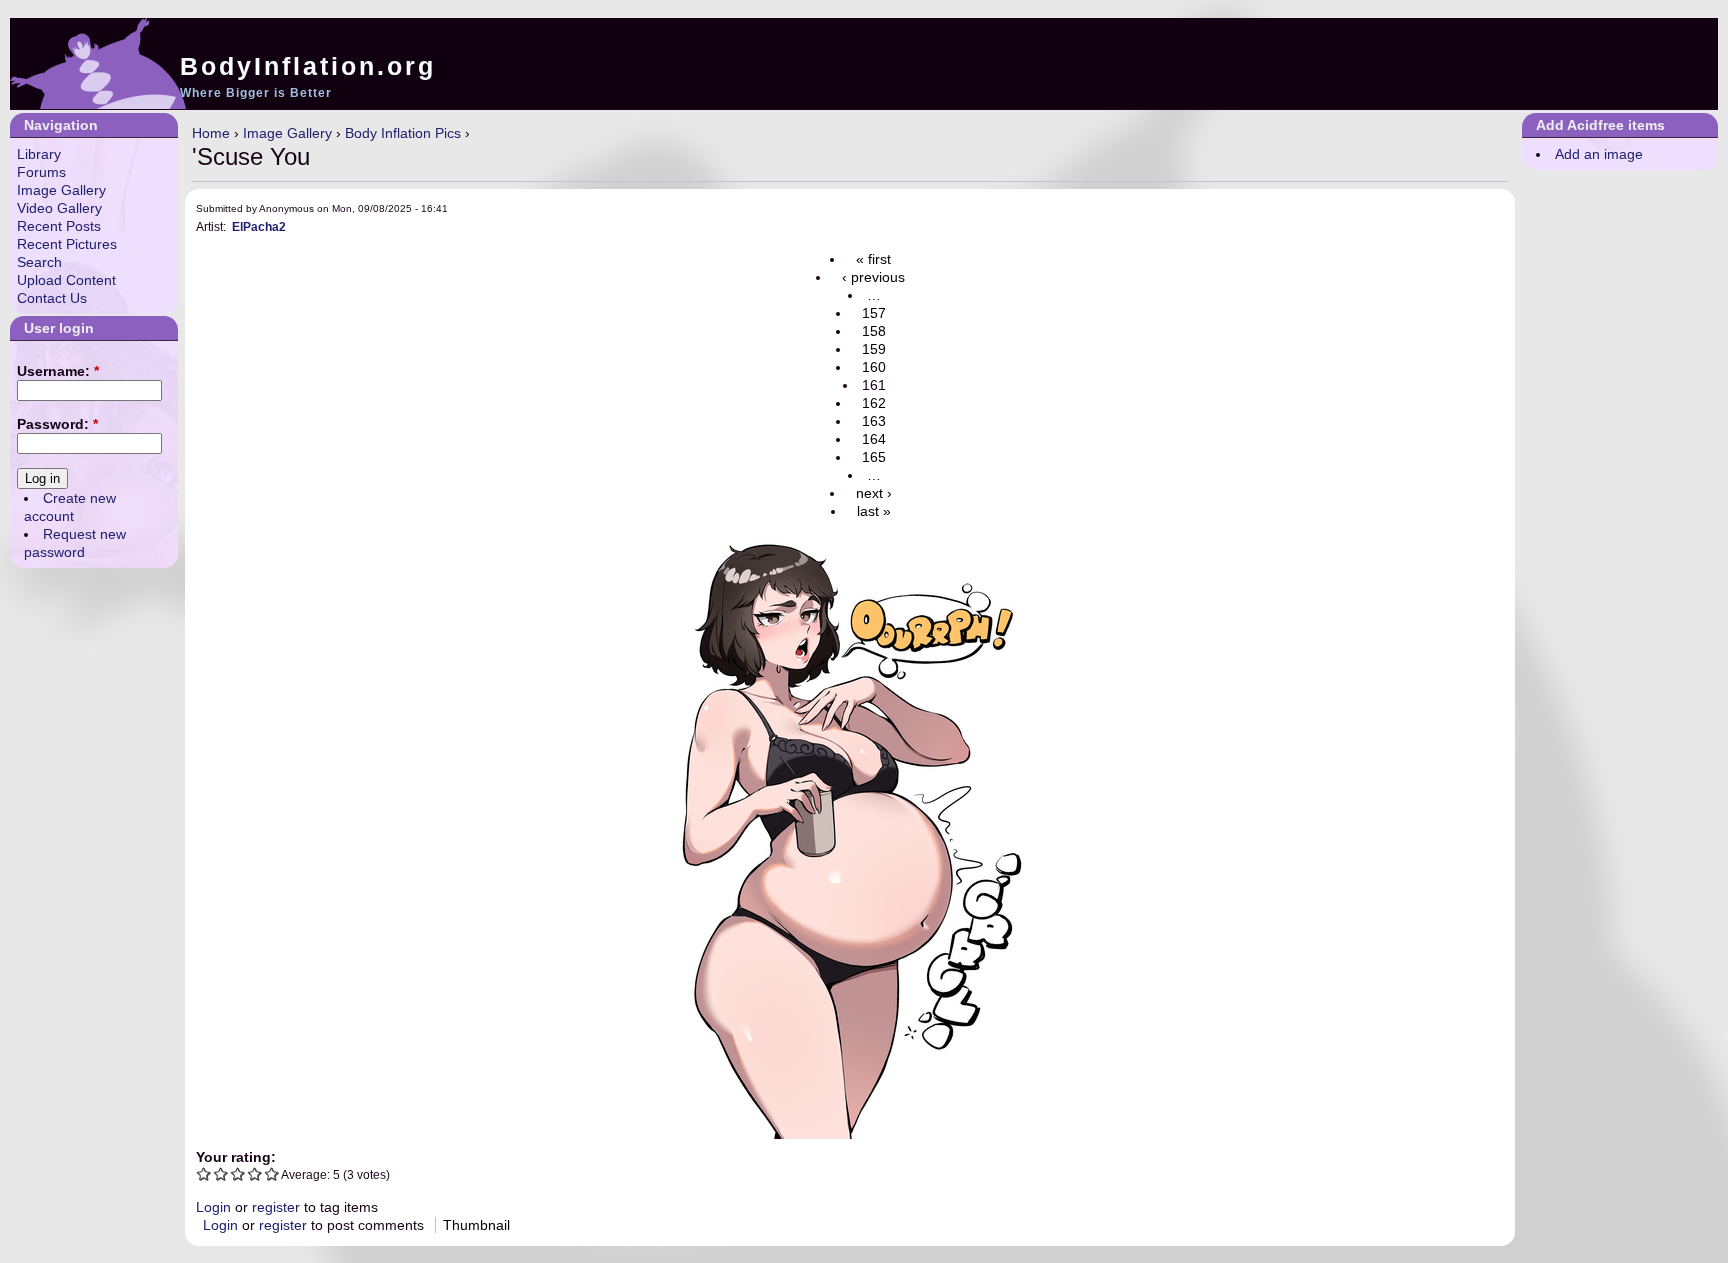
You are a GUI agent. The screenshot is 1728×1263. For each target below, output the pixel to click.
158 (874, 331)
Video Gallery (59, 208)
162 (874, 403)
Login (213, 1207)
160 (874, 367)
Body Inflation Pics (403, 133)
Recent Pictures (67, 244)
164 (874, 439)
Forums (41, 172)
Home (211, 133)
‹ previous (873, 277)
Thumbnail (476, 1225)
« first (873, 259)
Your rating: (236, 1157)
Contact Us (52, 298)
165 (874, 457)
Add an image (1599, 154)
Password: (57, 424)
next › (874, 493)
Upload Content (66, 280)
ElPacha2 (259, 226)
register (276, 1207)
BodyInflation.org (308, 66)
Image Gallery (287, 133)
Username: (58, 371)
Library (39, 154)
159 (874, 349)
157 (874, 313)
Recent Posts (59, 226)
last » (874, 511)
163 (874, 421)
